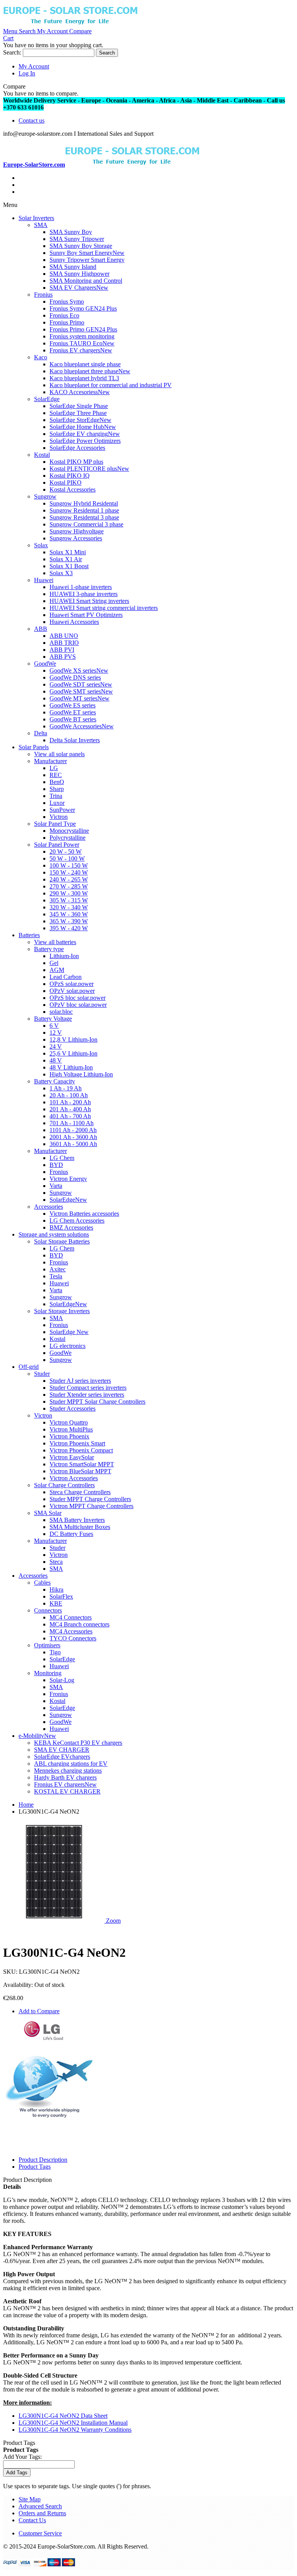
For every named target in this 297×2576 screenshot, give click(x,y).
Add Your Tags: (22, 2457)
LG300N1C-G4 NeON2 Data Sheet (63, 2416)
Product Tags (35, 2167)
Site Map (30, 2499)
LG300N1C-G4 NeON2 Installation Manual (73, 2423)
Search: (12, 52)
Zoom (113, 1921)
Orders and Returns (42, 2513)
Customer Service (40, 2533)
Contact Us (32, 2520)
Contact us (32, 120)
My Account (34, 66)
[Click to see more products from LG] (44, 2038)
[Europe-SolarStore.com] (70, 24)
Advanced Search (40, 2506)
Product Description (43, 2160)
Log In (27, 73)
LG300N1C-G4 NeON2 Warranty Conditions (75, 2430)
